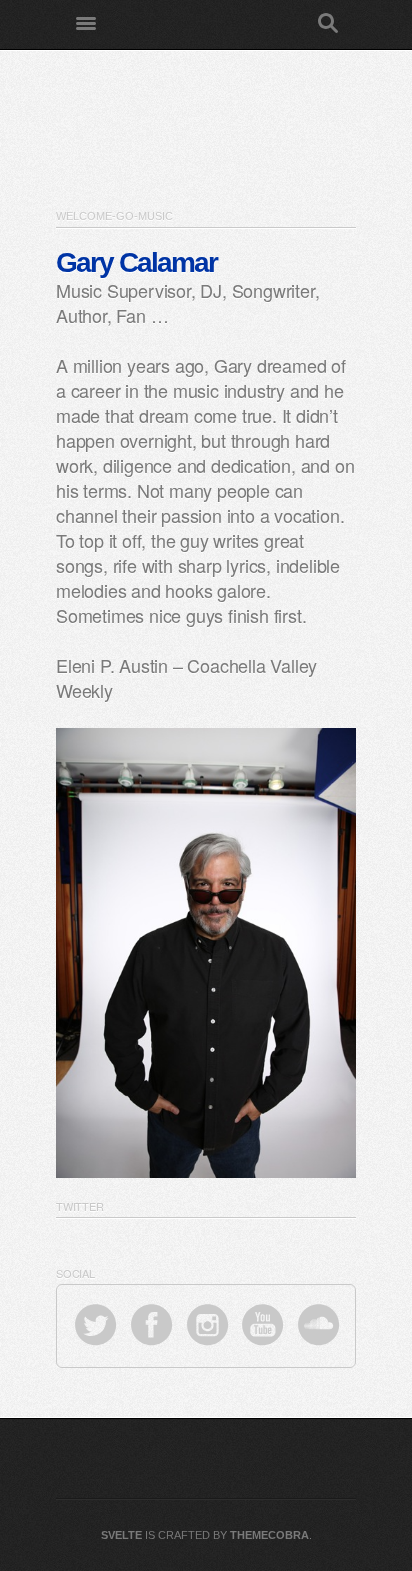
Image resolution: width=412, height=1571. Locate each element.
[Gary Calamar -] (208, 25)
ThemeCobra (269, 1535)
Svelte (121, 1535)
